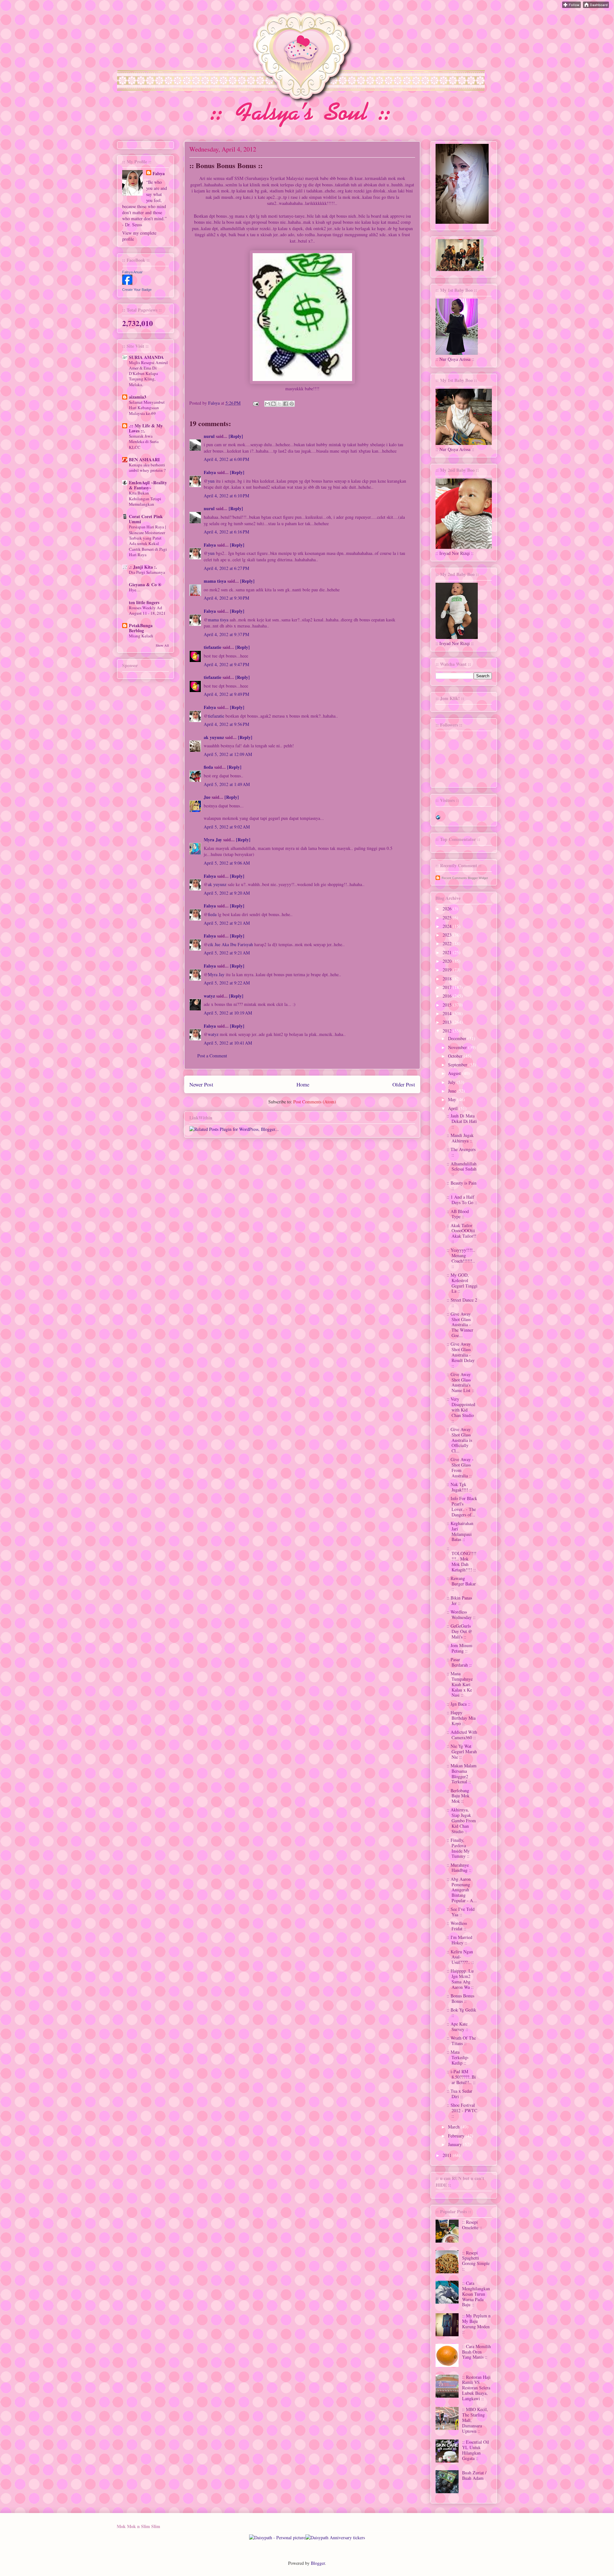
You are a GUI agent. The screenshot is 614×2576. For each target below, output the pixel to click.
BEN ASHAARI (144, 459)
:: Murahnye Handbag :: (459, 1868)
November (458, 1047)
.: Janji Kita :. (143, 567)
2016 (448, 996)
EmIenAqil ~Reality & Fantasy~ (148, 485)
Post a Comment (212, 1056)
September (458, 1065)
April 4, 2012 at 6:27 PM (226, 568)
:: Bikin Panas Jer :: (459, 1600)
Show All (162, 645)
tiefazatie (213, 647)
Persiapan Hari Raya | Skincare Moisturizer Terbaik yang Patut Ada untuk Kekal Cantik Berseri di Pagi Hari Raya (148, 541)
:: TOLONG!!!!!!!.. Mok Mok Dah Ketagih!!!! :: (462, 1559)
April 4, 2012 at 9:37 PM (226, 634)
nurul (209, 436)
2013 (448, 1022)
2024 (448, 926)
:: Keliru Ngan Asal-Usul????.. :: (460, 1957)
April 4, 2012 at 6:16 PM (226, 532)
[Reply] (236, 436)
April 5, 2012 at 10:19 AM (228, 1013)
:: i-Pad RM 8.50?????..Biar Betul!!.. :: (461, 2077)
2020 (448, 961)
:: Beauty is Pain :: (462, 1186)
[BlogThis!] (273, 404)
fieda (208, 767)
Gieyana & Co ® (145, 584)
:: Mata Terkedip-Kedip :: (458, 2057)
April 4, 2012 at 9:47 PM (226, 664)
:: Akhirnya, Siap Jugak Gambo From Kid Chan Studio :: (461, 1820)
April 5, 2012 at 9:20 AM (227, 893)
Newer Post (201, 1084)
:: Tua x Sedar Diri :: (460, 2094)
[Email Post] (255, 403)
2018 (448, 979)
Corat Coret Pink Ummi (146, 519)
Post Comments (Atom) (315, 1102)
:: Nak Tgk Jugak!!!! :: (459, 1487)
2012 (448, 1031)
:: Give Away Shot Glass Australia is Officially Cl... (459, 1440)
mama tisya (215, 581)
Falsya (215, 403)
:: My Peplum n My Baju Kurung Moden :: (476, 2324)
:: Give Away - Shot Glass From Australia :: (460, 1467)
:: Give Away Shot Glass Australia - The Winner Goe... (460, 1325)
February (457, 2136)
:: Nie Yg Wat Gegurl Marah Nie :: (462, 1751)
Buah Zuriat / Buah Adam (474, 2475)
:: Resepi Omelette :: (472, 2225)
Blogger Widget (478, 878)
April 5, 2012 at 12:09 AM (228, 754)
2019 (448, 970)
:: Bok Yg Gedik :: (461, 2012)
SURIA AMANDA (146, 357)
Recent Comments (454, 878)
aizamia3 (138, 397)
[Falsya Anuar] (127, 283)
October (456, 1056)
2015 (448, 1005)
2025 (448, 918)
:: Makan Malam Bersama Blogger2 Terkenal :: (462, 1774)
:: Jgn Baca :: (459, 1704)
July (452, 1082)
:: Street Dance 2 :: (462, 1303)
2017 (448, 987)
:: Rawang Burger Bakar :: (461, 1584)
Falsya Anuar (132, 272)
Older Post (404, 1084)
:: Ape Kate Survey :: (457, 2027)
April (453, 1108)
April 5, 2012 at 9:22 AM (227, 983)
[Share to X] (279, 404)
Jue (208, 797)
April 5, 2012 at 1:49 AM (227, 784)
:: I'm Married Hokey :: (460, 1940)
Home (303, 1084)
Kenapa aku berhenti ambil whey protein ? (147, 467)
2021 (448, 952)
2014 (448, 1013)
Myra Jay (213, 840)
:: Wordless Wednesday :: (461, 1615)
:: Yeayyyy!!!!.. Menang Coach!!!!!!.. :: (461, 1258)
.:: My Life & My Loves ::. (146, 428)
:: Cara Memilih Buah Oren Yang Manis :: (476, 2352)
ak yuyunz (214, 737)
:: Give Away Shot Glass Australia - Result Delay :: (461, 1355)
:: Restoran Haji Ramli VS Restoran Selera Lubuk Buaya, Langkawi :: (476, 2388)
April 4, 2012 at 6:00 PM (226, 459)
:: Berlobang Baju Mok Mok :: (458, 1796)
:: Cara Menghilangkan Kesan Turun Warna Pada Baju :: (476, 2294)
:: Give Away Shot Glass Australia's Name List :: (460, 1382)
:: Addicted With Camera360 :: (462, 1735)
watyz (209, 996)
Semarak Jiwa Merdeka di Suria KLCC (144, 442)
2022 (448, 943)
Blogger (318, 2563)
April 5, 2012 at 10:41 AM (228, 1043)
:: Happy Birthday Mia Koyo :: (461, 1718)
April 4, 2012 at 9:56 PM (226, 724)
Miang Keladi (141, 636)
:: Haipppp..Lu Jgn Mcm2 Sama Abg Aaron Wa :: (460, 1979)
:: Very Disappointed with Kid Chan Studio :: (461, 1410)
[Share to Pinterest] (292, 404)
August (455, 1073)
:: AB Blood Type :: (458, 1214)
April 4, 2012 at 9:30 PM (226, 598)
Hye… (135, 590)
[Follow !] (571, 6)
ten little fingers (144, 602)
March (454, 2127)
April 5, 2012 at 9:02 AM (227, 827)
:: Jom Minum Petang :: (460, 1648)
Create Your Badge (137, 290)
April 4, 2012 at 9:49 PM (226, 694)
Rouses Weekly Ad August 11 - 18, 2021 (147, 610)
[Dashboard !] (596, 6)
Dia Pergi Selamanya (147, 572)
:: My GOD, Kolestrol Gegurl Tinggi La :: (462, 1283)
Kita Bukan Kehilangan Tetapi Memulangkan (145, 498)
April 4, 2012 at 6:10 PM (226, 496)
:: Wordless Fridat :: (457, 1926)
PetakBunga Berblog (141, 628)
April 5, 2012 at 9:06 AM (227, 863)
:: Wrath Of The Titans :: (461, 2041)
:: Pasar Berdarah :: (459, 1662)
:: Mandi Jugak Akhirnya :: (460, 1138)
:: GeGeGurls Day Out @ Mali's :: (460, 1631)
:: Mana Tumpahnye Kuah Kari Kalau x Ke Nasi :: (460, 1684)
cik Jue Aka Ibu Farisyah (230, 944)
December (458, 1038)
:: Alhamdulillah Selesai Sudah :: (462, 1169)
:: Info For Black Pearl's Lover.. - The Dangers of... (462, 1506)
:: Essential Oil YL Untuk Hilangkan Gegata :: (476, 2450)
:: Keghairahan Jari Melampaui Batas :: (460, 1531)
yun (211, 481)
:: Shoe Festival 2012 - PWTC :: (462, 2110)
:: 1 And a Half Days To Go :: (462, 1200)
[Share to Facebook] (286, 404)
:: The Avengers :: (461, 1152)
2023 (448, 935)
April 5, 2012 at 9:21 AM (227, 923)
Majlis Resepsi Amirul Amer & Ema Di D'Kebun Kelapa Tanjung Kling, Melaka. (148, 374)
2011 (448, 2155)
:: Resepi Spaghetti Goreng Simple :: (476, 2261)
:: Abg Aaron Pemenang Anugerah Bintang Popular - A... (462, 1890)
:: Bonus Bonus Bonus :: (460, 1998)
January (456, 2144)
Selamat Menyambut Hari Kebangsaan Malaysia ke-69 (147, 408)
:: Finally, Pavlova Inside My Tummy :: (458, 1848)
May (453, 1099)
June (453, 1091)
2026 (448, 909)
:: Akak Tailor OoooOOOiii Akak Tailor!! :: (462, 1233)
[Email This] (267, 404)
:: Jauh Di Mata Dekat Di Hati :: (462, 1121)
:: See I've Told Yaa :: (461, 1912)
